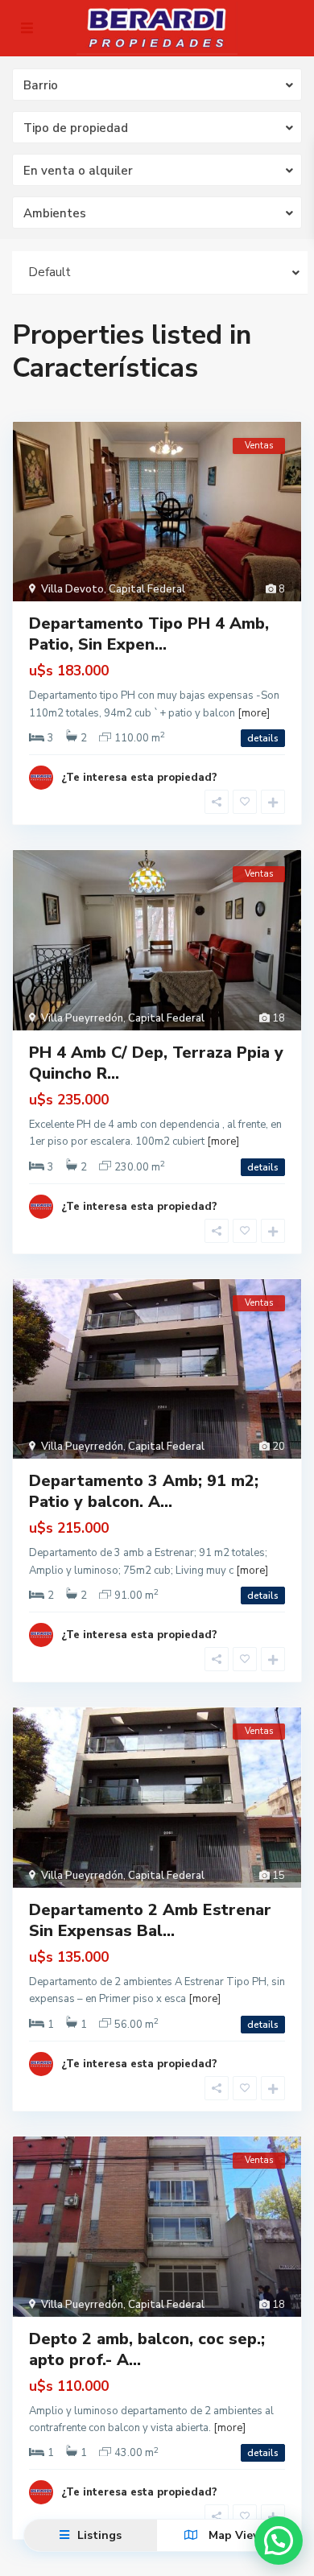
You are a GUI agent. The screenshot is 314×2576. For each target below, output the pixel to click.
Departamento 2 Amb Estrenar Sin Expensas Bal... (150, 1920)
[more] (254, 713)
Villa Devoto (72, 589)
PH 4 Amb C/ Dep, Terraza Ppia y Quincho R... (156, 1063)
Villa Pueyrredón (82, 1018)
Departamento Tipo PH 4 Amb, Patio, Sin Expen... (149, 634)
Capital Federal (147, 589)
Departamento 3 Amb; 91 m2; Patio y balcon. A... (144, 1491)
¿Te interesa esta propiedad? (139, 778)
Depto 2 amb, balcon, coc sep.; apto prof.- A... (147, 2349)
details (263, 738)
